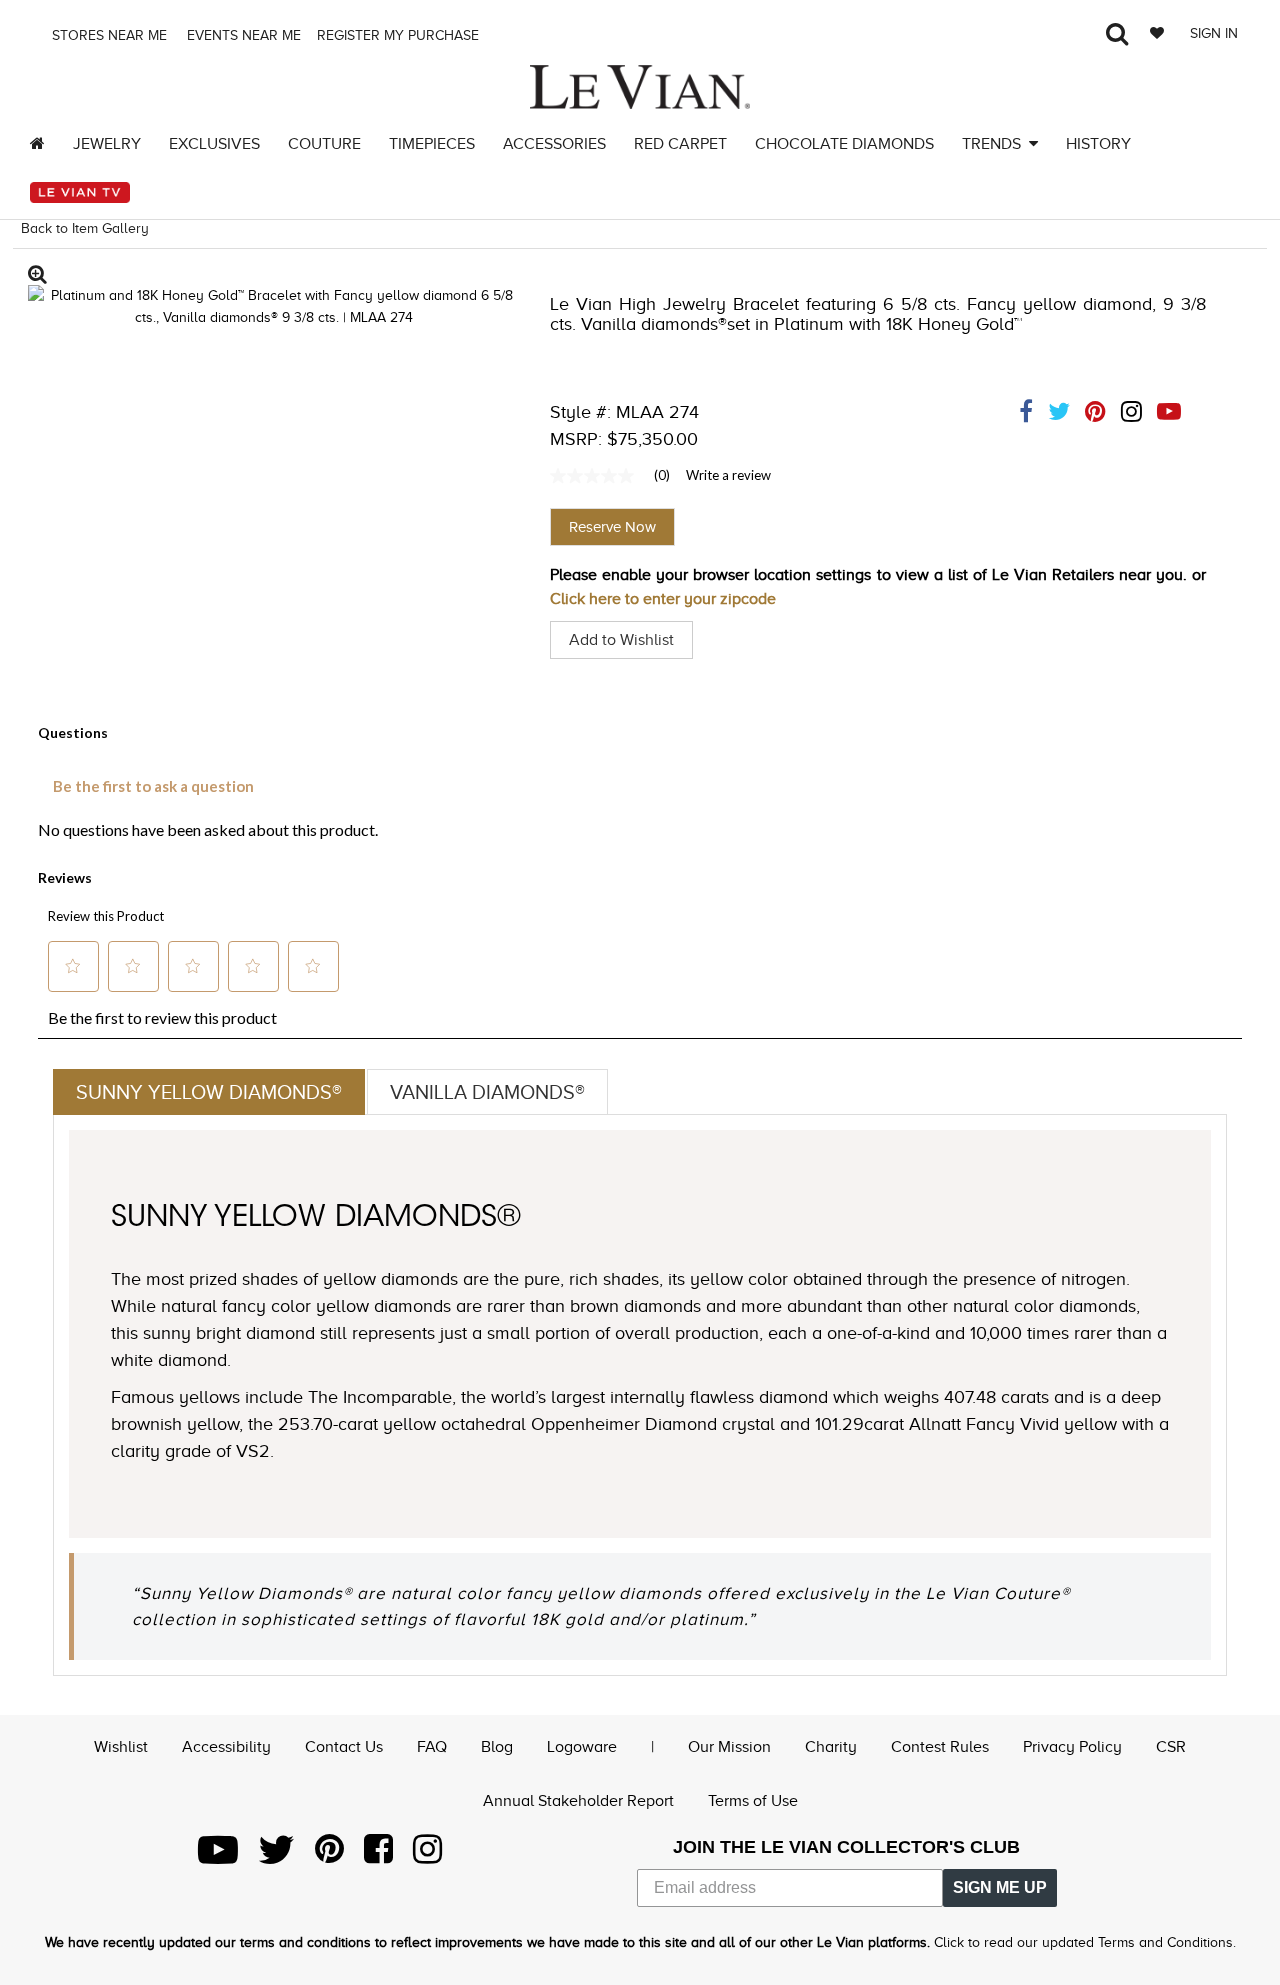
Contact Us (344, 1747)
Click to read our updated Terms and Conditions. (1085, 1942)
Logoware (582, 1747)
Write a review (728, 475)
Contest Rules (940, 1747)
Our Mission (729, 1747)
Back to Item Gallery (85, 228)
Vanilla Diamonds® (487, 1092)
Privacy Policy (1072, 1747)
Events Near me (242, 35)
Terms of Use (753, 1801)
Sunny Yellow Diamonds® (209, 1092)
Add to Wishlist (621, 640)
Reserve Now (612, 527)
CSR (1171, 1747)
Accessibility (226, 1747)
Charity (831, 1747)
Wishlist (121, 1747)
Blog (497, 1747)
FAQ (432, 1747)
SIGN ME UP (1000, 1887)
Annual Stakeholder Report (578, 1801)
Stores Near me (107, 35)
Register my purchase (400, 35)
